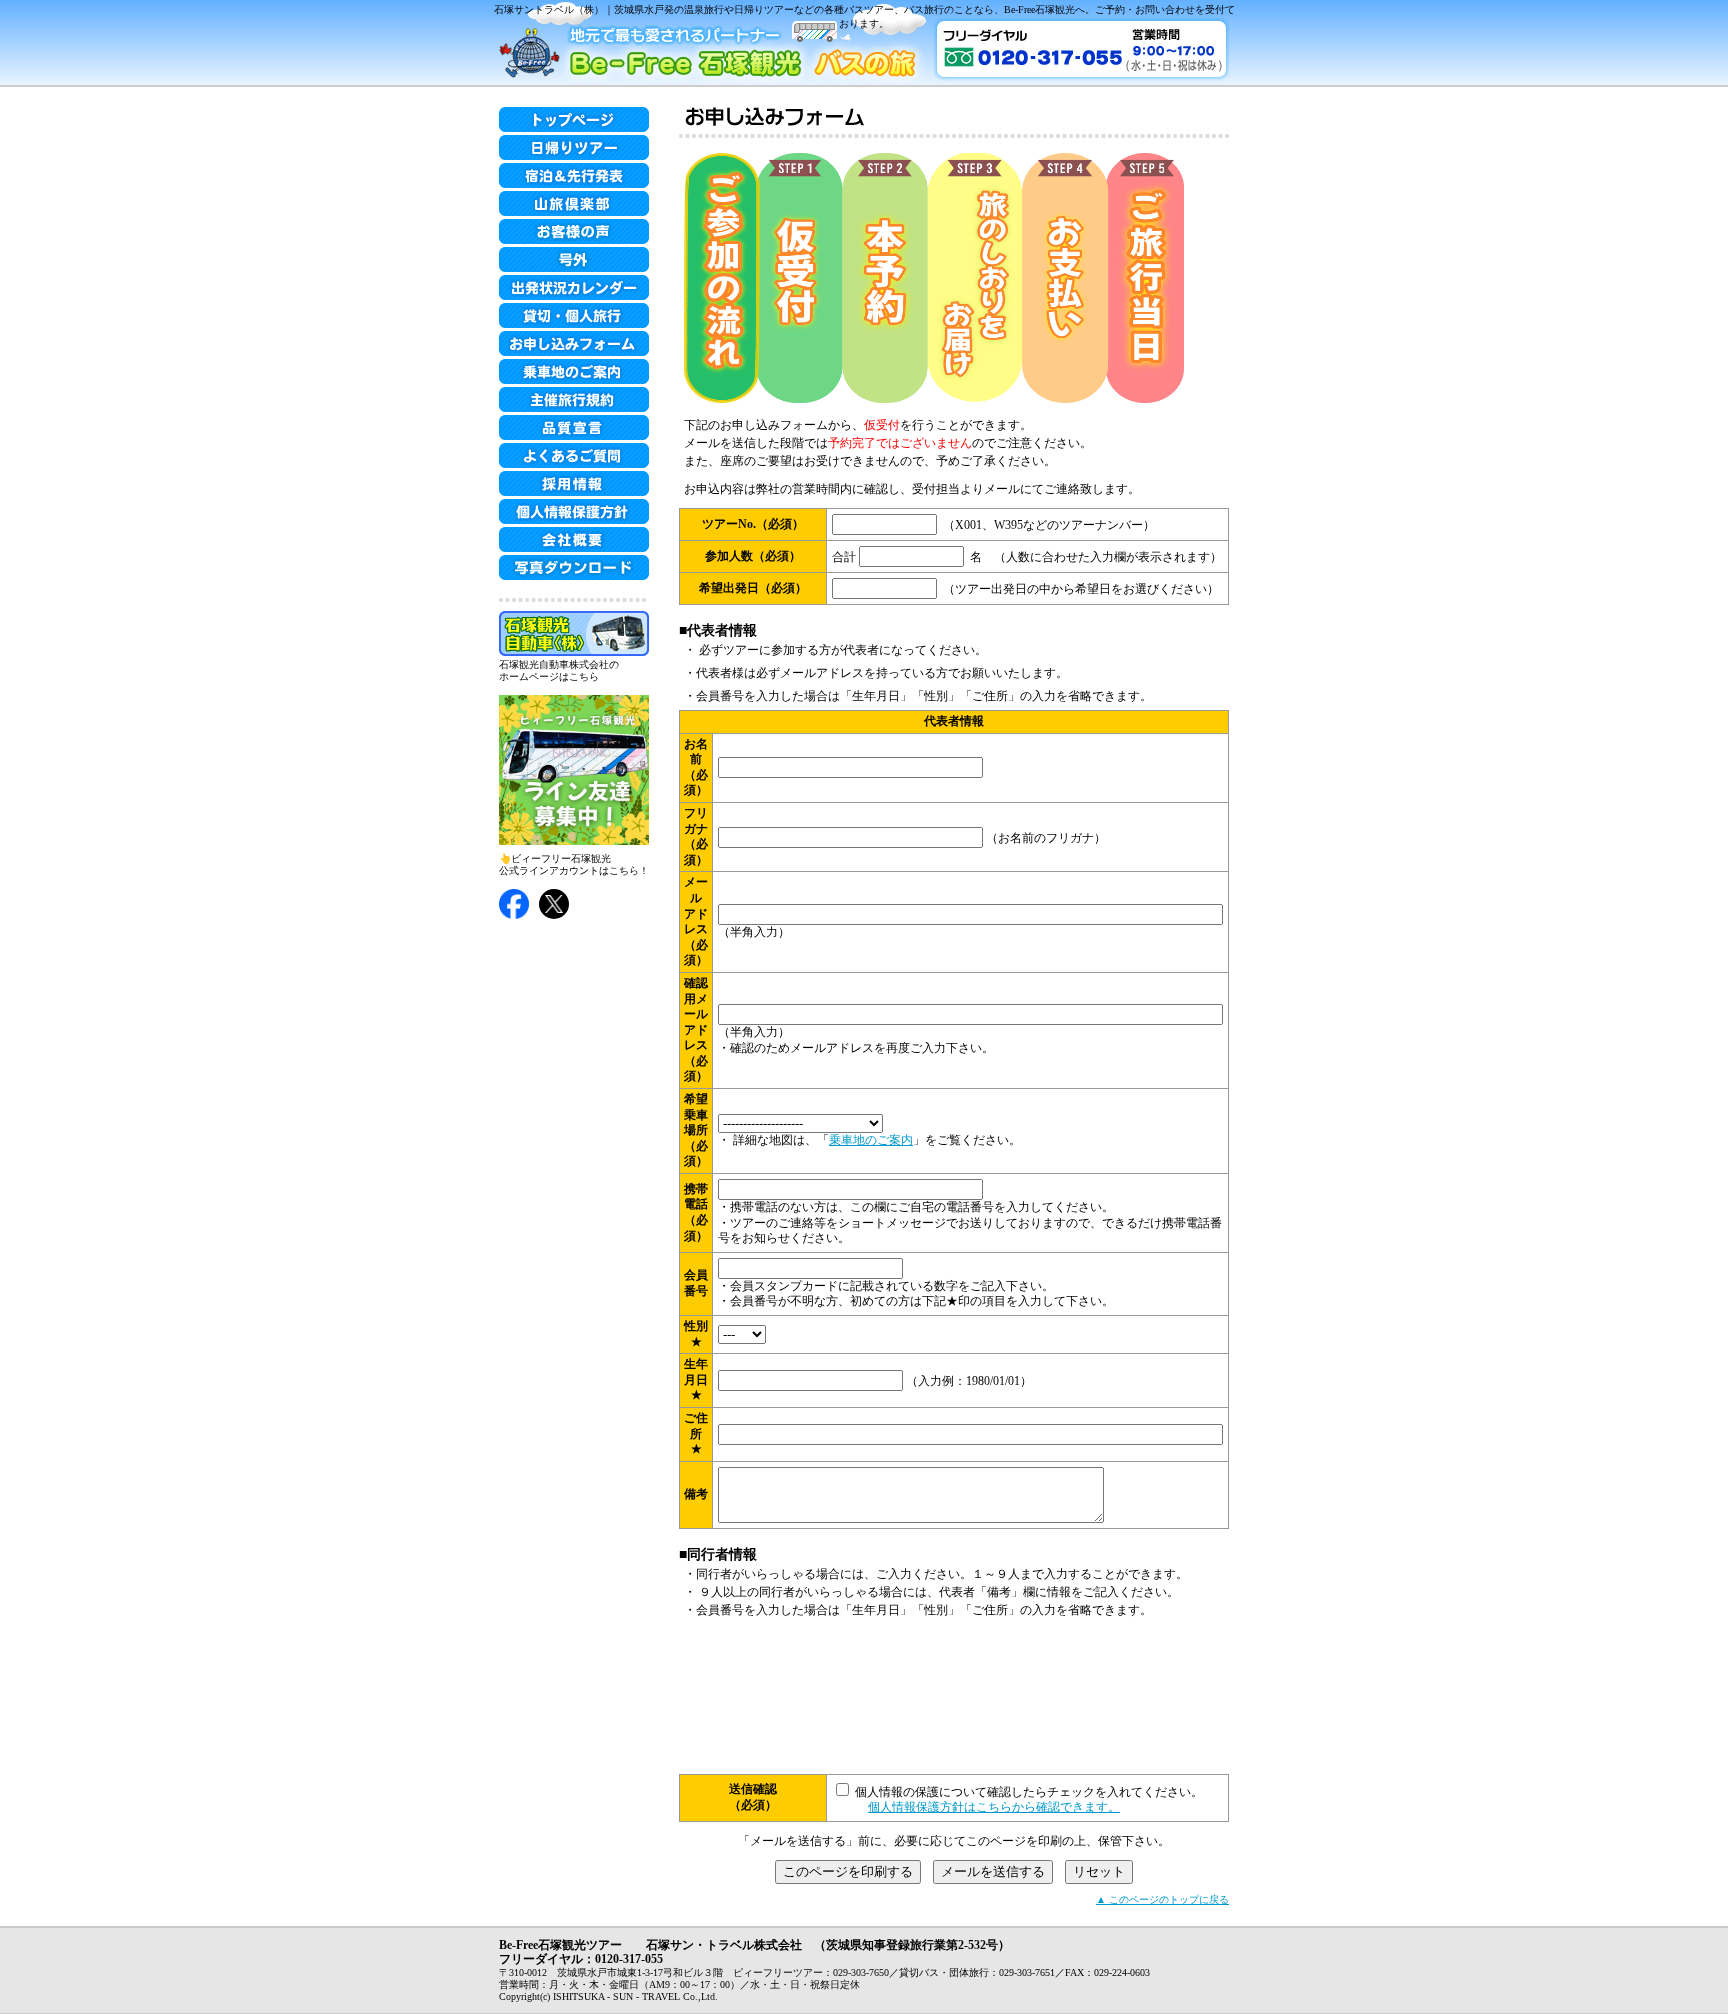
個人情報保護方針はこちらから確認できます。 (994, 1807)
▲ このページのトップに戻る (1162, 1899)
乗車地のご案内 (871, 1140)
